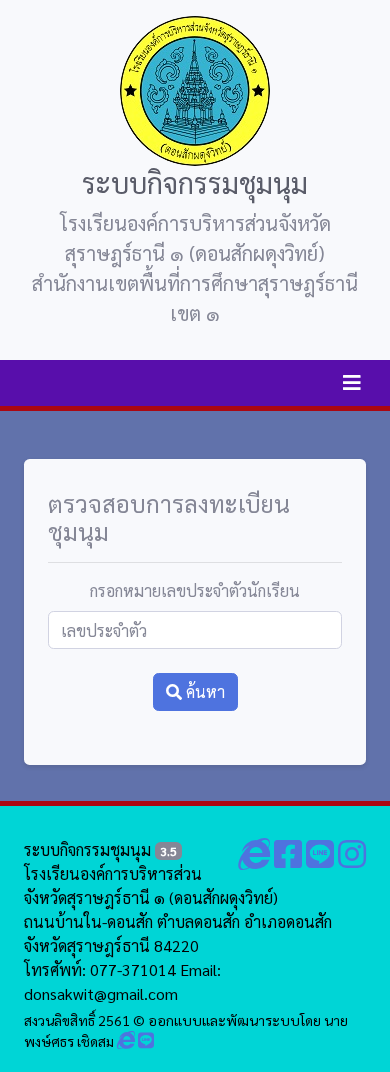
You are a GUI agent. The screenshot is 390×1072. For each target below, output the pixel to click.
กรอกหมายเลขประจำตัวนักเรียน (195, 590)
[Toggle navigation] (352, 383)
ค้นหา (203, 691)
